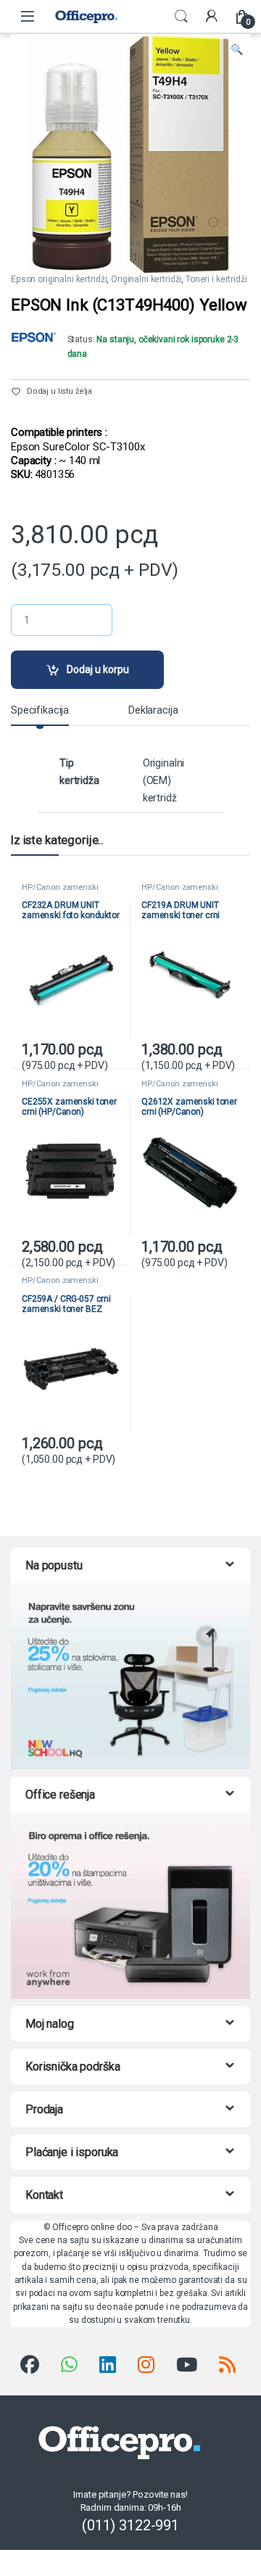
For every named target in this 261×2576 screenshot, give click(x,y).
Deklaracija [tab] (153, 710)
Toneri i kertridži (216, 279)
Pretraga (181, 17)
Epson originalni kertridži (59, 279)
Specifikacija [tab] (40, 710)
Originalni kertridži (146, 279)
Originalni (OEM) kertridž (164, 780)
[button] (237, 50)
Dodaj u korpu (98, 669)
